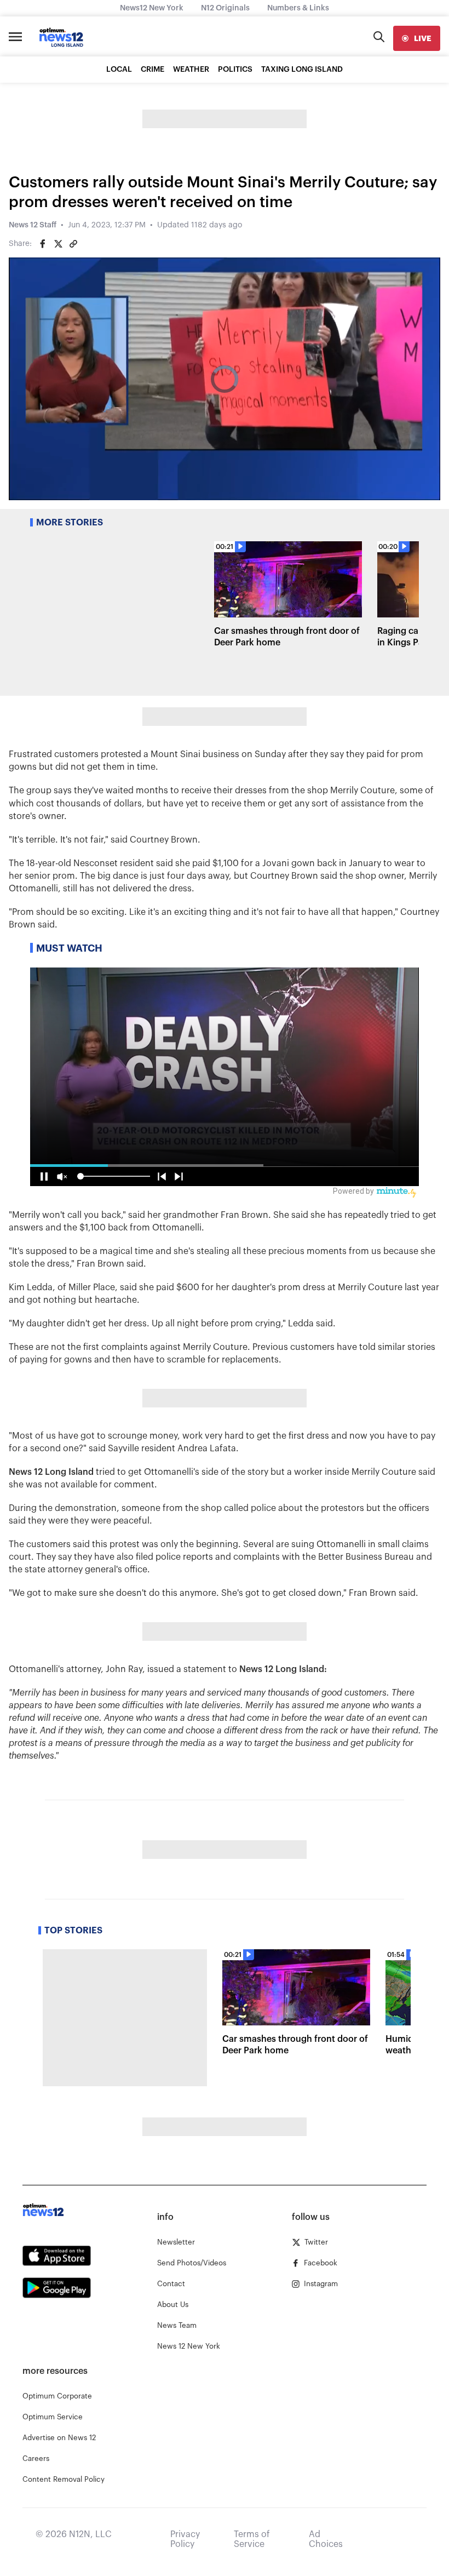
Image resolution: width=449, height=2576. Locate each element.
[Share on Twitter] (58, 244)
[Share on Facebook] (43, 244)
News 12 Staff (33, 225)
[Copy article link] (73, 244)
